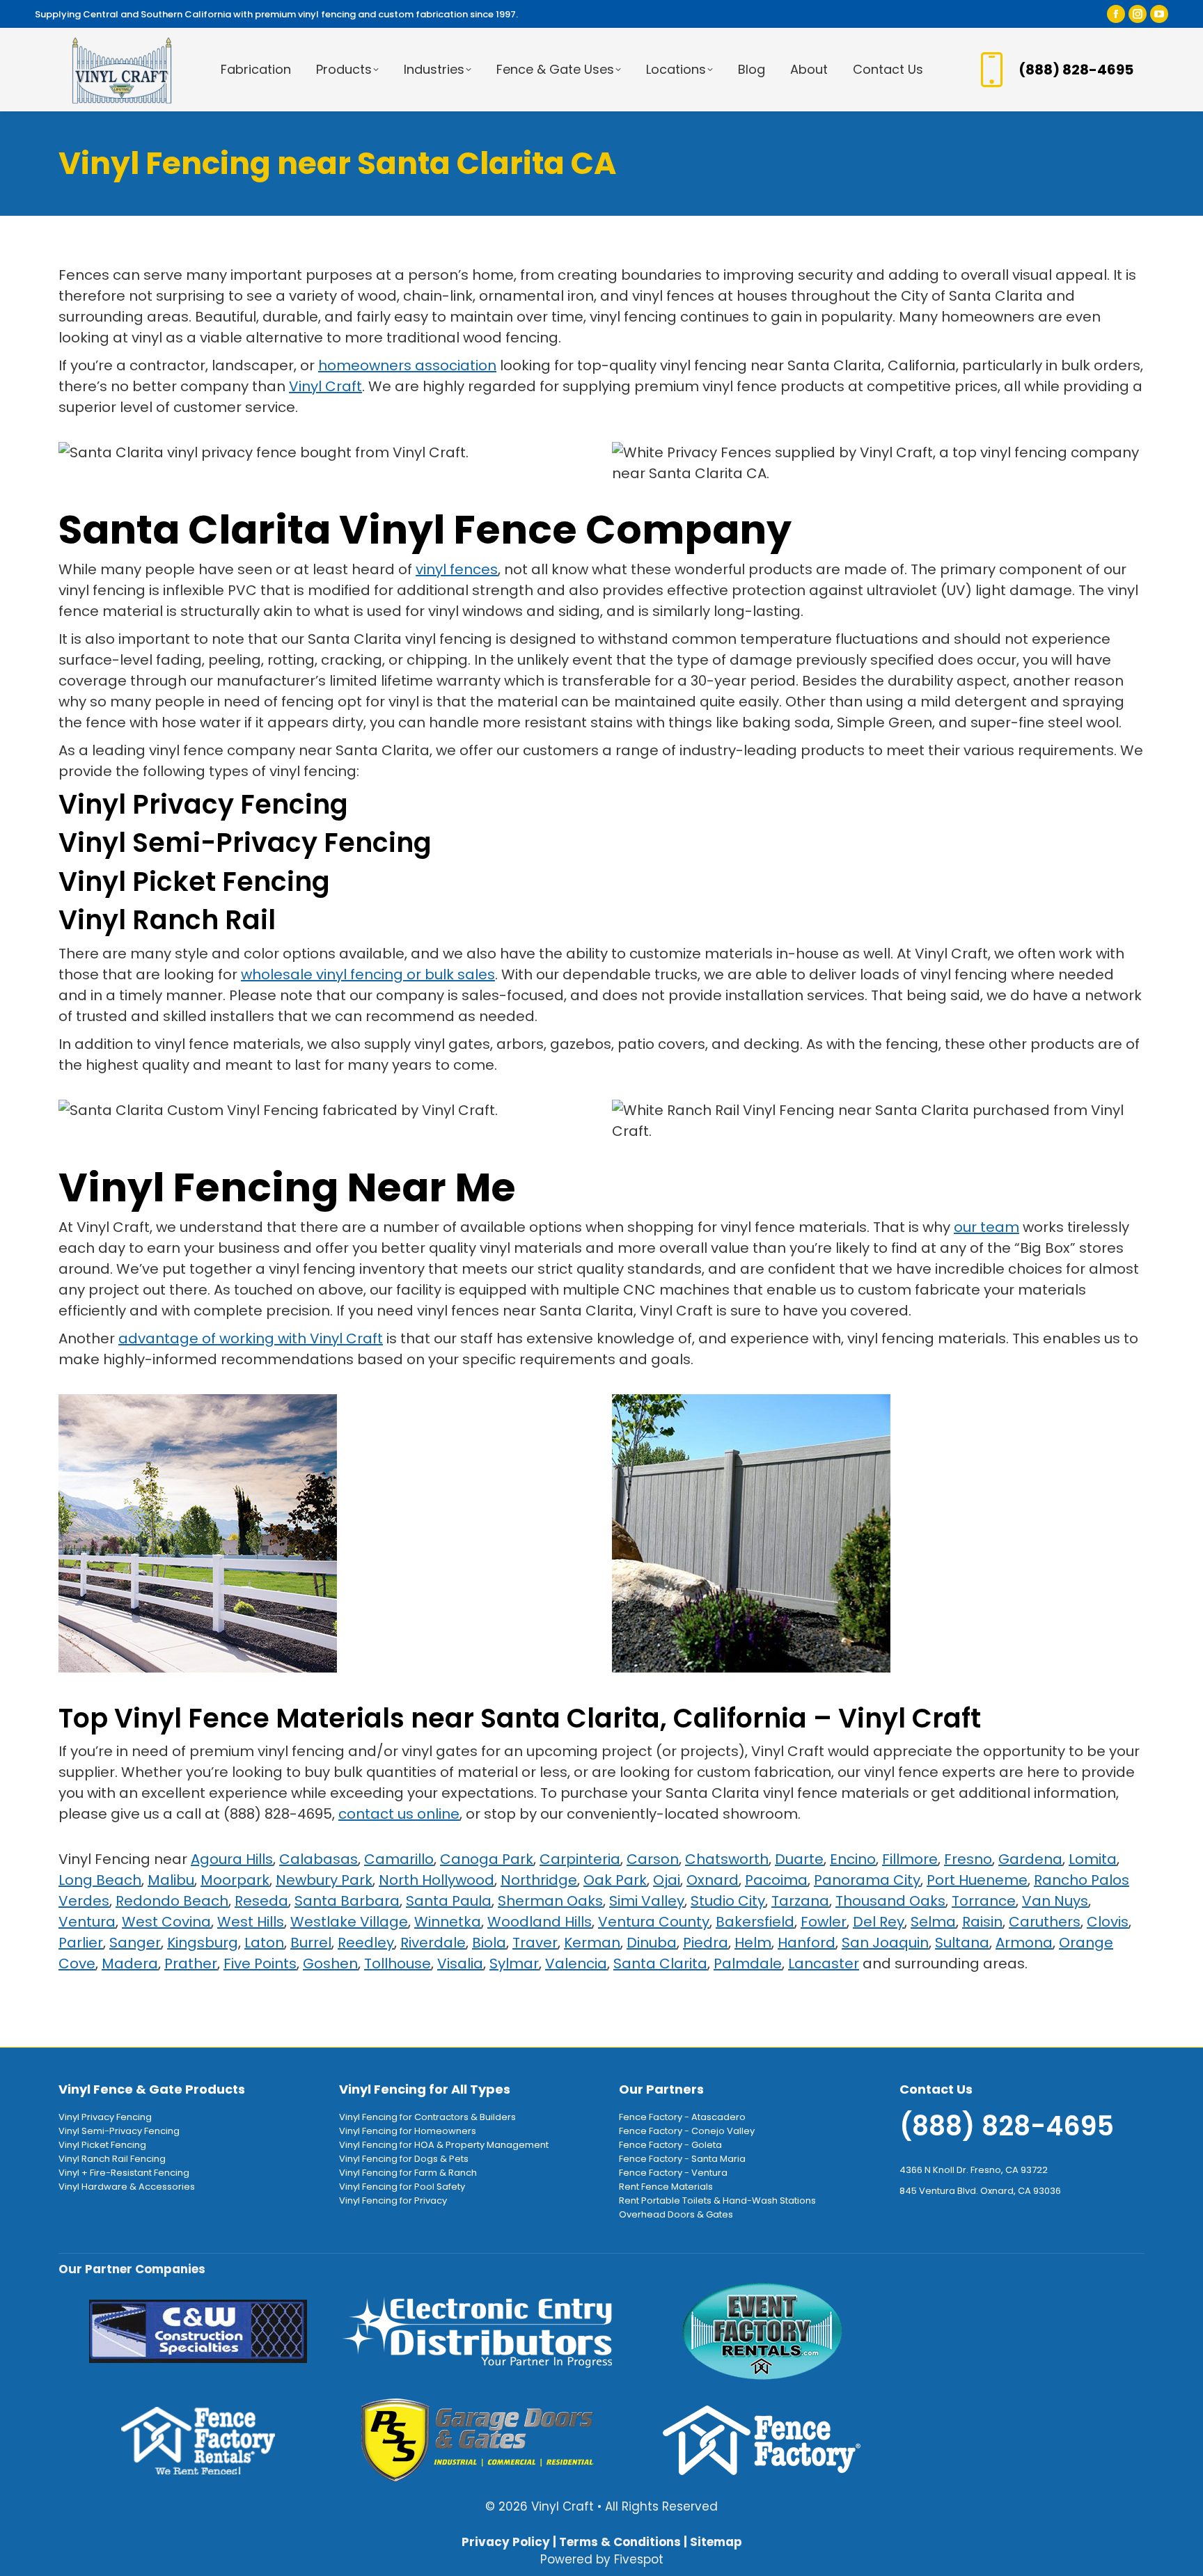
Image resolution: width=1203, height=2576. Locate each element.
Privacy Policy (506, 2542)
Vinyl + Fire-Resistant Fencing (124, 2173)
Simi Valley (647, 1901)
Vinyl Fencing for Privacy (393, 2200)
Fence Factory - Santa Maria (682, 2159)
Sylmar (514, 1963)
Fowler (824, 1922)
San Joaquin (885, 1943)
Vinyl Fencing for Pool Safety (402, 2187)
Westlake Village (349, 1922)
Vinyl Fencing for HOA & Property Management (444, 2145)
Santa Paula (449, 1901)
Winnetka (448, 1922)
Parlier (81, 1943)
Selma (933, 1922)
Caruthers (1045, 1922)
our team (986, 1227)
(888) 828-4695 (1076, 70)
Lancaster (824, 1963)
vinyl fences (457, 569)
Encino (853, 1859)
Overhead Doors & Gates (676, 2214)
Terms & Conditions (620, 2542)
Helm (753, 1943)
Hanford (807, 1943)
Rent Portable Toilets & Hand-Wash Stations (717, 2200)
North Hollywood (437, 1880)
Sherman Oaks (550, 1901)
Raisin (982, 1922)
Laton (264, 1943)
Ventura (87, 1922)
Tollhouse (398, 1963)
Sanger (135, 1943)
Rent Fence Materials (666, 2187)
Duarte (799, 1859)
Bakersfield (755, 1922)
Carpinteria (580, 1859)
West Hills (251, 1922)
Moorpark (235, 1880)
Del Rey (879, 1922)
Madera (130, 1963)
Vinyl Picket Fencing (194, 882)
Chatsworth (727, 1859)
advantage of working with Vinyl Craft (251, 1338)
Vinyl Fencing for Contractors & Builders (427, 2117)
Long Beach (100, 1880)
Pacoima (776, 1880)
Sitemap (716, 2542)
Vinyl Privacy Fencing (203, 804)
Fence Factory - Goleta (670, 2145)
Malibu (171, 1880)
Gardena (1030, 1859)
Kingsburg (203, 1943)
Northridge (539, 1880)
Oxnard (713, 1880)
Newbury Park (324, 1880)
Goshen (330, 1963)
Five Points (260, 1963)
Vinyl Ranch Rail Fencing (112, 2159)
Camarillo (399, 1859)
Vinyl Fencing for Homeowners (408, 2131)
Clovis (1108, 1922)
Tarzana (800, 1901)
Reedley (366, 1943)
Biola (489, 1943)
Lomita (1093, 1859)
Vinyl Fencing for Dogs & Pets (404, 2159)
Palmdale (748, 1963)
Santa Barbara (347, 1901)
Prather (191, 1963)
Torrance (984, 1901)
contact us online (399, 1814)
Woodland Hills (540, 1922)
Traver (535, 1943)
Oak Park (615, 1880)
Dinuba (652, 1943)
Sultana (962, 1943)
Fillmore (910, 1859)
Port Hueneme (977, 1880)
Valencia (576, 1963)
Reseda (261, 1901)
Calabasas (319, 1859)
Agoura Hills (232, 1859)
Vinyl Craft (325, 386)
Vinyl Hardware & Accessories (127, 2187)
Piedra (706, 1943)
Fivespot (639, 2559)
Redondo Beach (172, 1901)
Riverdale (433, 1943)
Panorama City (867, 1880)
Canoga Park (487, 1859)
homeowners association (407, 365)
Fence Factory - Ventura (673, 2173)
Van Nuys (1055, 1901)
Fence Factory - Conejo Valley (687, 2131)
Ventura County (654, 1922)
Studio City (728, 1901)
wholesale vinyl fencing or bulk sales (368, 974)
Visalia (460, 1963)
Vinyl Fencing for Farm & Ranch (408, 2173)
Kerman (592, 1943)
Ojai (667, 1880)
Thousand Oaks (890, 1901)
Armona (1024, 1943)
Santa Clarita (660, 1963)
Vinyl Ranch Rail (167, 920)
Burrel (311, 1943)
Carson (653, 1859)
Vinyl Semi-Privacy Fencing (245, 843)
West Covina (166, 1922)
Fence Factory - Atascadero (682, 2117)
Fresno (968, 1859)
